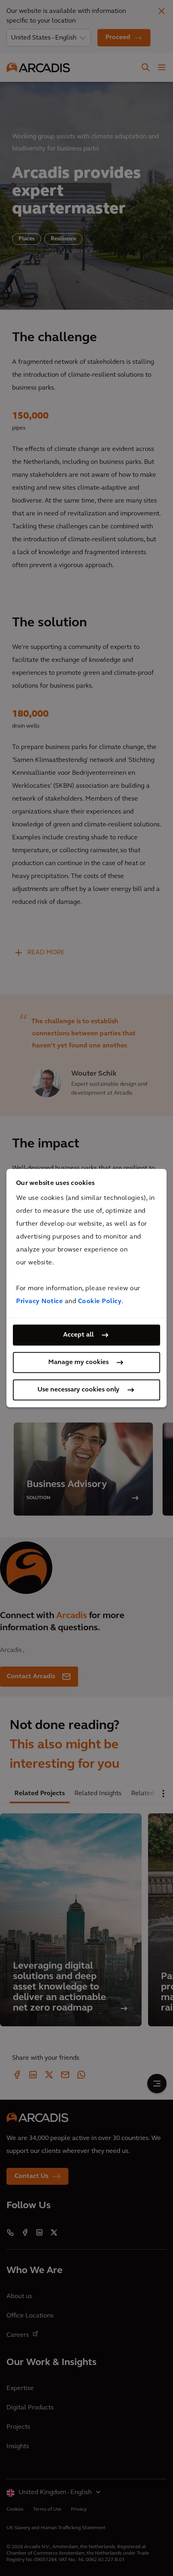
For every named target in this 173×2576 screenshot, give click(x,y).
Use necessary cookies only (78, 1390)
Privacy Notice (39, 1302)
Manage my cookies (78, 1362)
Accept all (78, 1335)
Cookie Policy (100, 1302)
